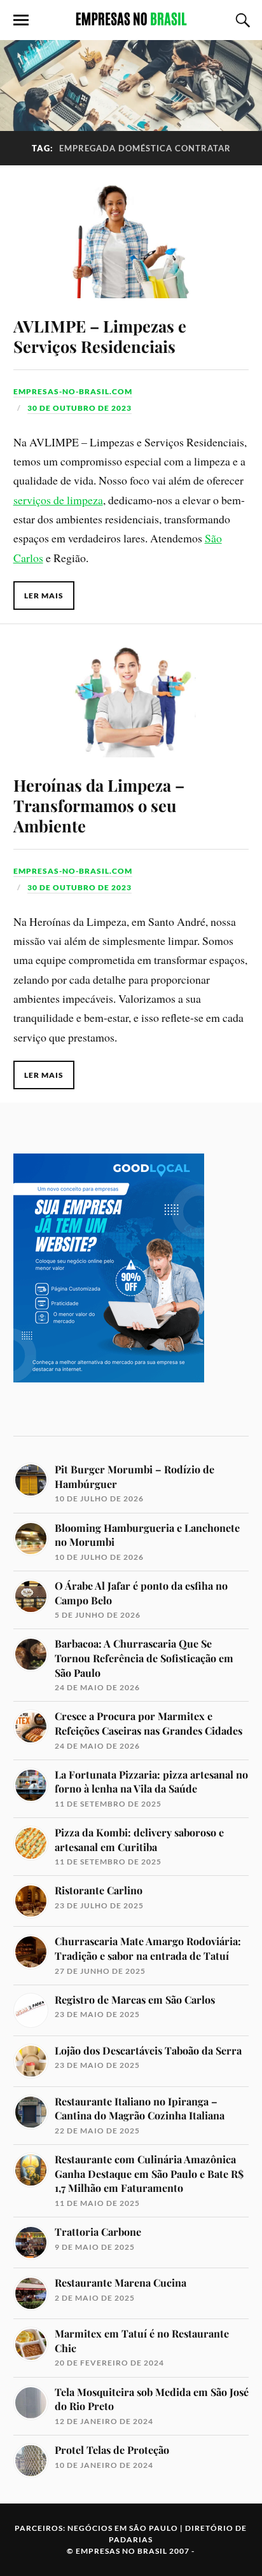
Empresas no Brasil (121, 2551)
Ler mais (44, 596)
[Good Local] (109, 1404)
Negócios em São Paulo (123, 2528)
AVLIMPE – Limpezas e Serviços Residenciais (100, 336)
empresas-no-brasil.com (73, 391)
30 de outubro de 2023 (79, 408)
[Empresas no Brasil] (131, 19)
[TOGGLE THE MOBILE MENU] (21, 20)
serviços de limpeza (58, 500)
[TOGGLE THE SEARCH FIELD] (241, 20)
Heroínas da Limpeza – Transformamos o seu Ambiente (99, 805)
